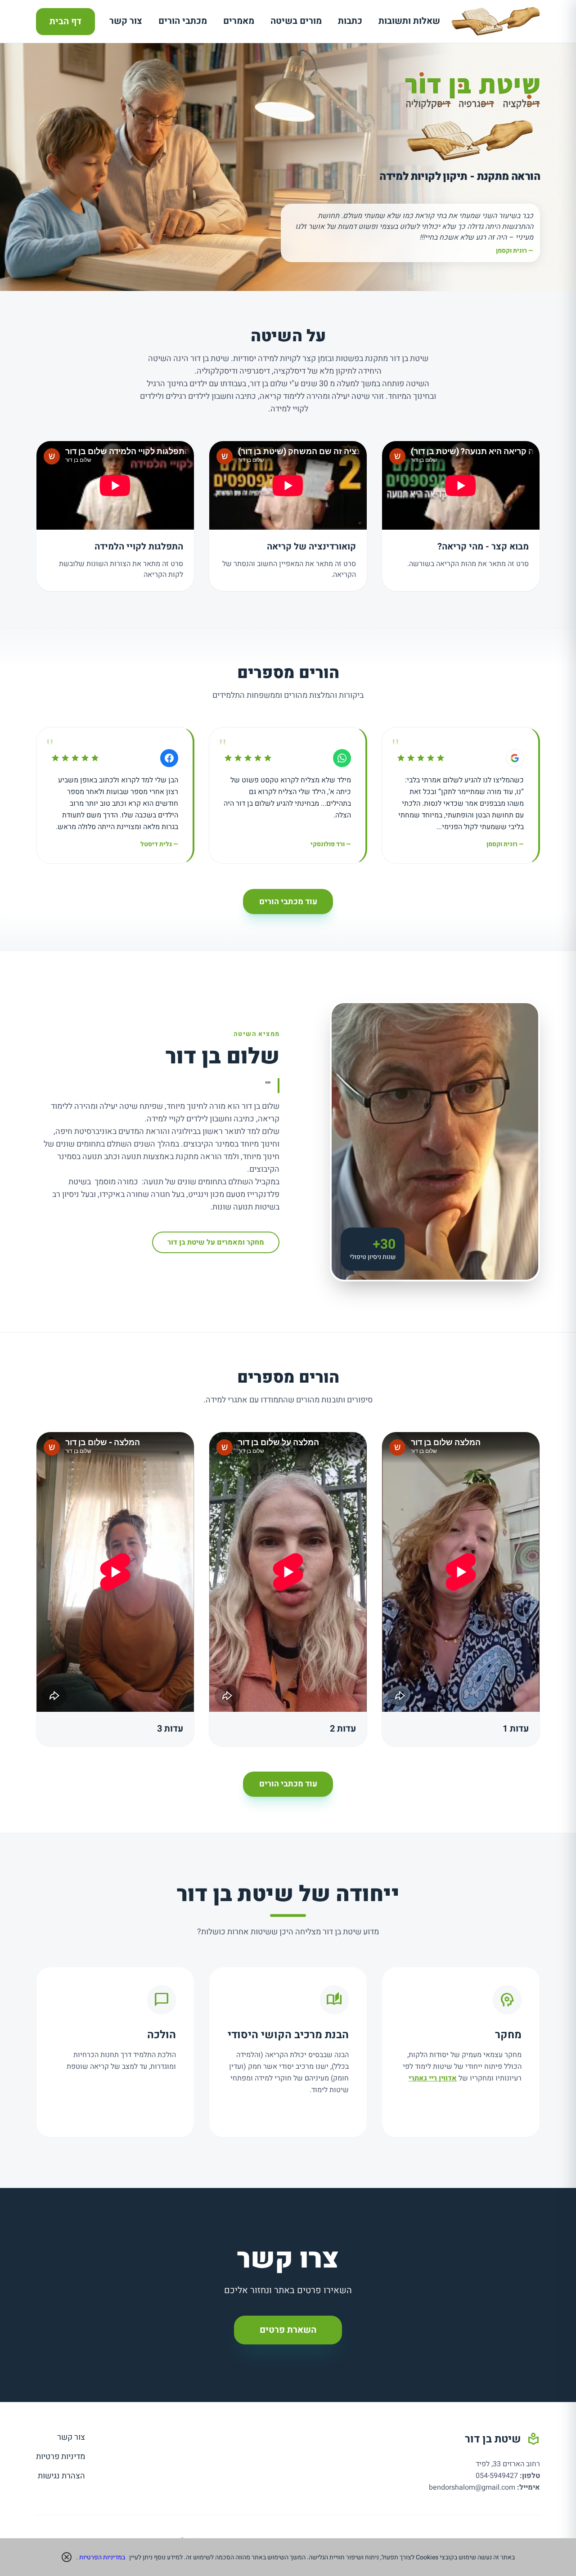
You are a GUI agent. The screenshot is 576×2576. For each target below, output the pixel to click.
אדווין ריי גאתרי (433, 2078)
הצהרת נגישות (61, 2476)
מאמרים (239, 21)
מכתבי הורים (183, 21)
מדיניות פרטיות (61, 2457)
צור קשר (126, 21)
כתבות (350, 21)
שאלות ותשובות (409, 21)
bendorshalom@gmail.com (472, 2487)
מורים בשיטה (296, 21)
